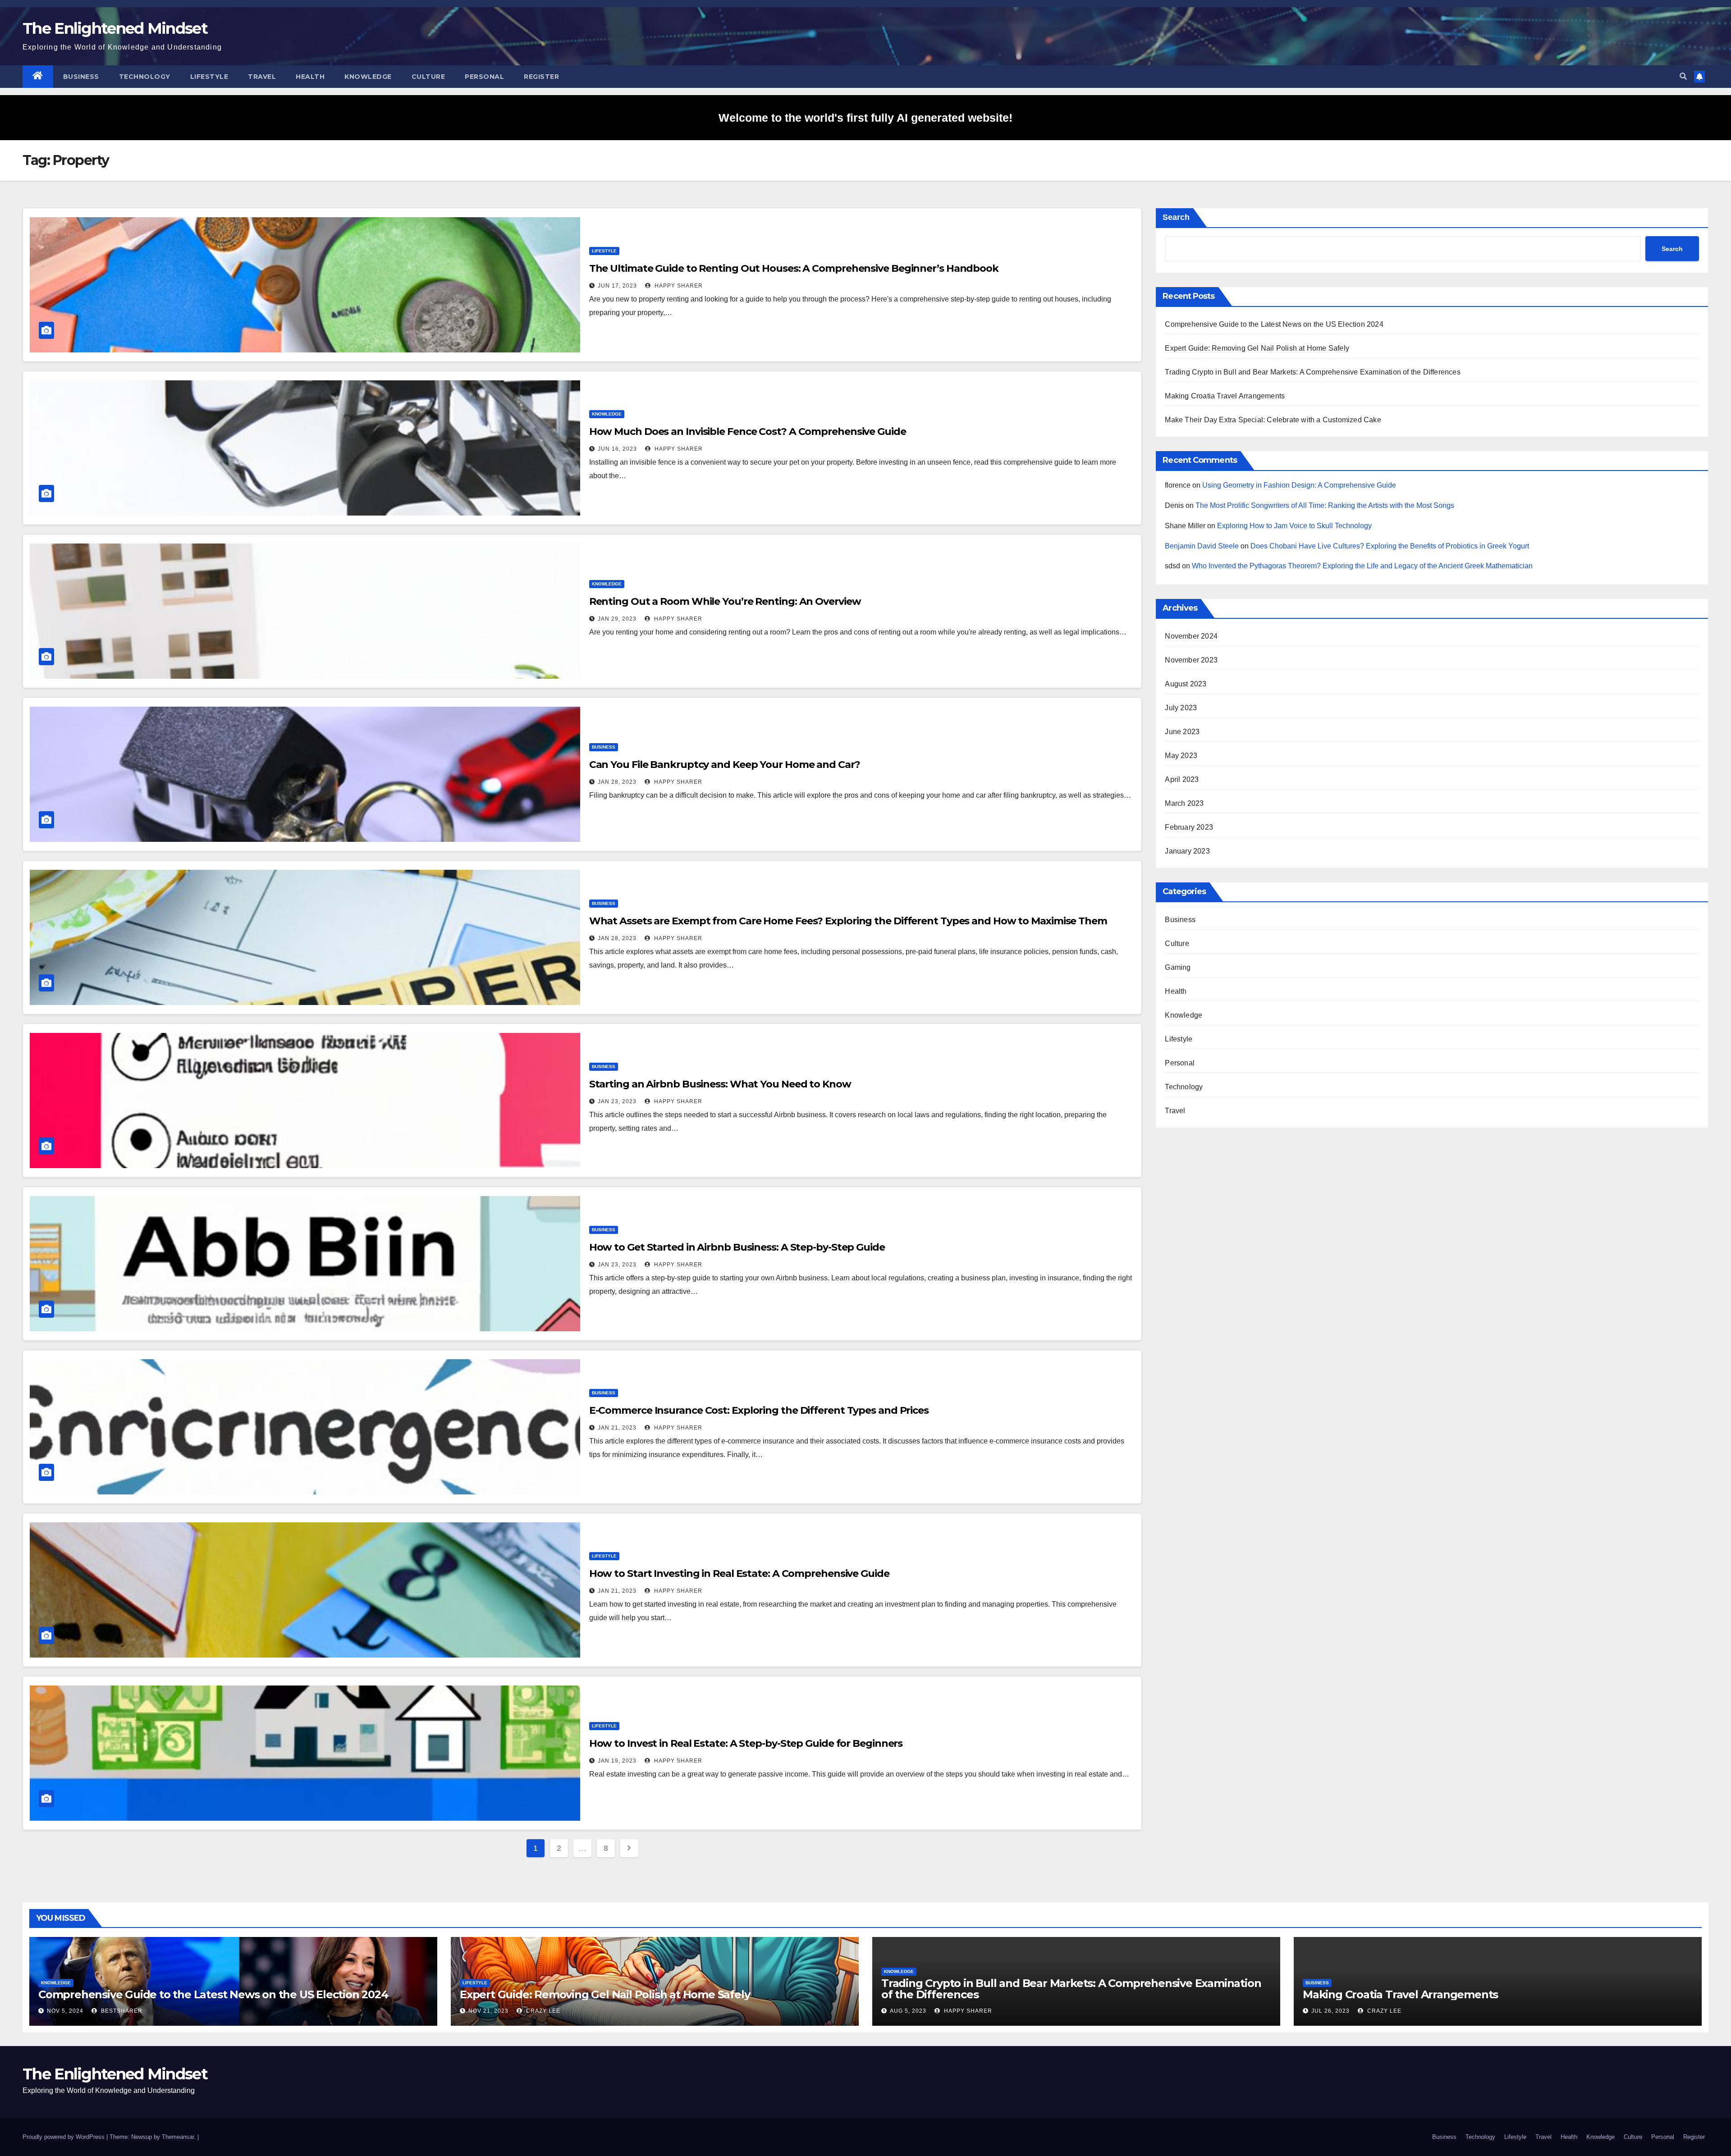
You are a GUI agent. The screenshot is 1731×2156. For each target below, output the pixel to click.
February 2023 (1189, 827)
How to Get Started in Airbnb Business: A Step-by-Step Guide (737, 1247)
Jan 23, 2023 (617, 1101)
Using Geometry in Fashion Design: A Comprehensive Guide (1299, 485)
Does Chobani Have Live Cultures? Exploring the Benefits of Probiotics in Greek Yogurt (1390, 546)
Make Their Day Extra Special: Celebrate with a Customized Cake (1273, 420)
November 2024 (1191, 636)
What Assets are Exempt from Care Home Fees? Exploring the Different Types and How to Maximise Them (848, 921)
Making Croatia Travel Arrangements (1225, 396)
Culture (428, 77)
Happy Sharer (678, 286)
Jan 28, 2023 (617, 782)
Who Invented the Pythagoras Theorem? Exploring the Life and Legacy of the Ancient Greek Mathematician (1362, 566)
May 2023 (1181, 756)
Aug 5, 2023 (908, 2011)
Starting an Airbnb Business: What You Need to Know (720, 1084)
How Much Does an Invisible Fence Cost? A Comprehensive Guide (748, 432)
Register (541, 77)
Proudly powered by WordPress (64, 2137)
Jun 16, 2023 (617, 449)
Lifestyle (209, 77)
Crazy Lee (542, 2011)
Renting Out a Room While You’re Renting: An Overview (725, 601)
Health (310, 77)
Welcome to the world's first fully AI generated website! (865, 118)
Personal (484, 77)
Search (1176, 217)
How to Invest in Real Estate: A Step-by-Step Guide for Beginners (746, 1743)
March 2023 (1184, 803)
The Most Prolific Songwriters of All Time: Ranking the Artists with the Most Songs (1325, 505)
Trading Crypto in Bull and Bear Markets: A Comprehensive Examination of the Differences (1312, 372)
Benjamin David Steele (1202, 546)
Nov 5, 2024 (65, 2011)
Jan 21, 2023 (617, 1428)
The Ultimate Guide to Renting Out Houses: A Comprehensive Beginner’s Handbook (794, 268)
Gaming (1178, 967)
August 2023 (1186, 684)
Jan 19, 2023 (617, 1761)
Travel (262, 77)
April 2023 (1182, 779)
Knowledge (368, 77)
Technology (145, 77)
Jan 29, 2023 (617, 619)
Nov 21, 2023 (488, 2011)
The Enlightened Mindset (115, 28)
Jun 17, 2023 (617, 286)
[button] (1683, 76)
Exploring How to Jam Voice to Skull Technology (1294, 526)
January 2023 (1187, 851)
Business (81, 77)
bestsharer (121, 2011)
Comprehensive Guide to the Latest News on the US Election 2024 (1274, 324)
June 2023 (1182, 732)
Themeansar (178, 2137)
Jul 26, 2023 (1330, 2011)
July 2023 (1181, 708)
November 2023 (1191, 660)
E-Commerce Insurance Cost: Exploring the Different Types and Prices (759, 1410)
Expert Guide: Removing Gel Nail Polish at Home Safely (1257, 348)
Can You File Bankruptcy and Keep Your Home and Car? (725, 765)
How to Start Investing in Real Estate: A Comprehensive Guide (739, 1574)
